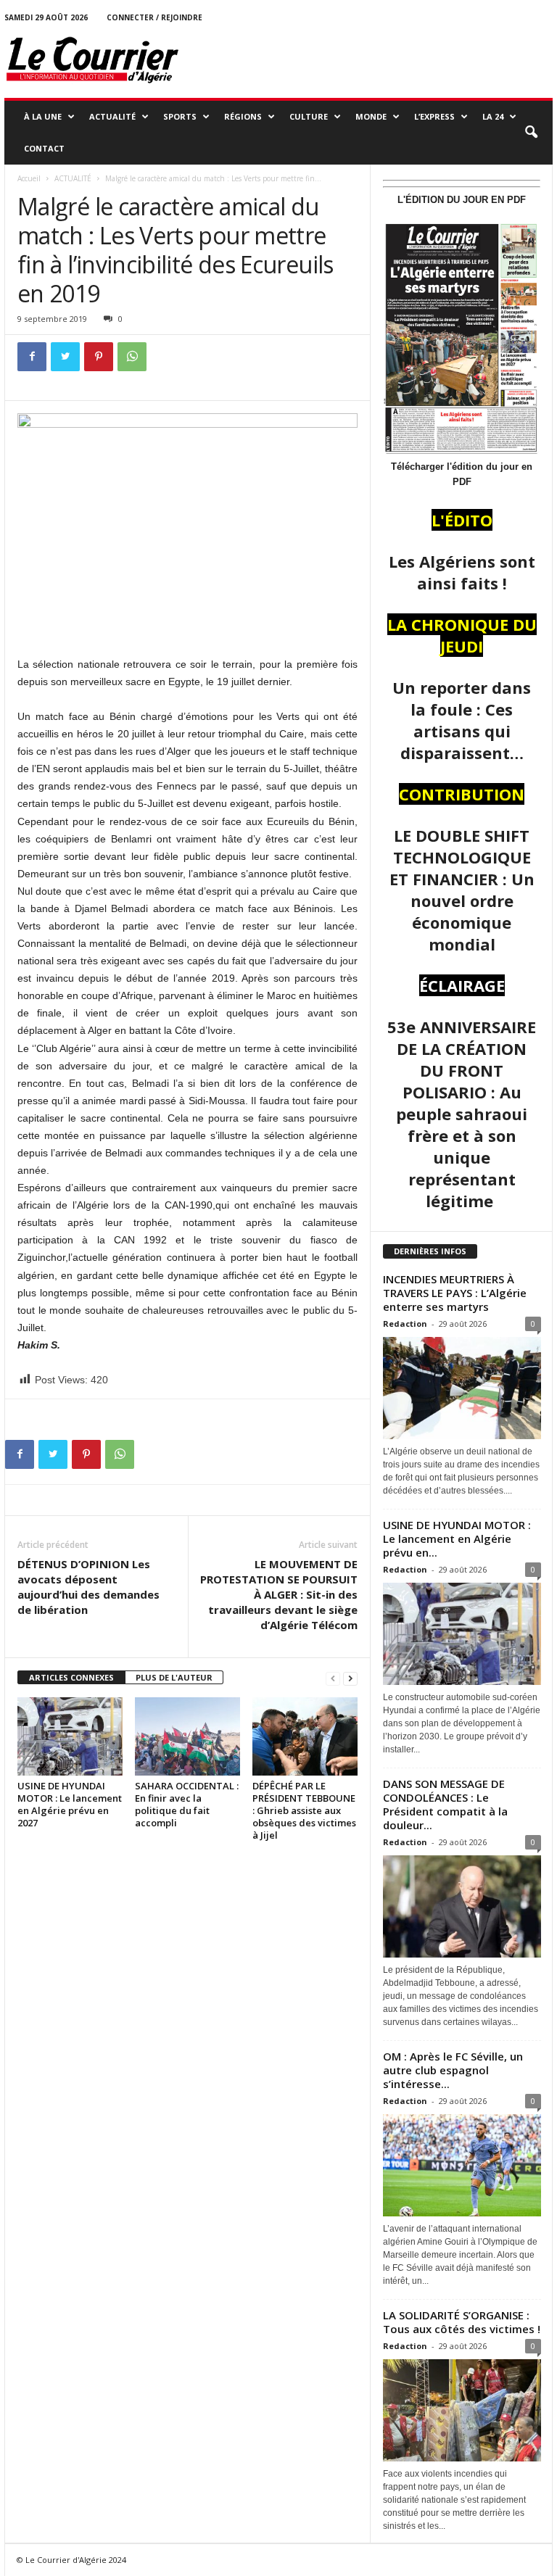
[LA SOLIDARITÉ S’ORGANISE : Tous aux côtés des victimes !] (462, 2410)
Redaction (405, 1324)
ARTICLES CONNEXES (71, 1677)
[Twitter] (65, 357)
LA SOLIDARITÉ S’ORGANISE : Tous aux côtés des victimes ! (462, 2322)
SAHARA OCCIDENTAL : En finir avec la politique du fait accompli (187, 1804)
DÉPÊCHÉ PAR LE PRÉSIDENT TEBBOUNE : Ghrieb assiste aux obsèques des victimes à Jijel (304, 1810)
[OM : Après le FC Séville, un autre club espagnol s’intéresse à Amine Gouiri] (462, 2165)
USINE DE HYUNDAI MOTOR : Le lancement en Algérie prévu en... (457, 1538)
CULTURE (309, 116)
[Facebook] (32, 357)
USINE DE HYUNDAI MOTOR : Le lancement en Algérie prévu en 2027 (70, 1804)
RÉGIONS (243, 116)
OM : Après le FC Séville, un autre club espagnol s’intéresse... (453, 2070)
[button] (531, 133)
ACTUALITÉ (112, 116)
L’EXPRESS (434, 116)
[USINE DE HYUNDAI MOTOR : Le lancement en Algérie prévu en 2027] (70, 1736)
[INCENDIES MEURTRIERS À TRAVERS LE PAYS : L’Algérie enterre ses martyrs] (462, 1388)
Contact (44, 148)
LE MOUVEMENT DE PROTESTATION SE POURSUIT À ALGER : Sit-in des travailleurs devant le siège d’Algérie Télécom (279, 1594)
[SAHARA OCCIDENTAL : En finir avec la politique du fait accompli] (187, 1736)
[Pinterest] (99, 357)
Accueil (29, 178)
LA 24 (493, 116)
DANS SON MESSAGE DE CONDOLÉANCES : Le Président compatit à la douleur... (445, 1804)
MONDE (371, 116)
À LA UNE (43, 116)
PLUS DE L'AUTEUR (174, 1677)
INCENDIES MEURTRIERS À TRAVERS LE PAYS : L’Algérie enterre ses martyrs (455, 1293)
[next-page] (350, 1678)
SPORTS (180, 116)
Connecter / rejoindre (154, 17)
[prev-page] (333, 1678)
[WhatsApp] (132, 357)
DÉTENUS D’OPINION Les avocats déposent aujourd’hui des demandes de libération (88, 1587)
